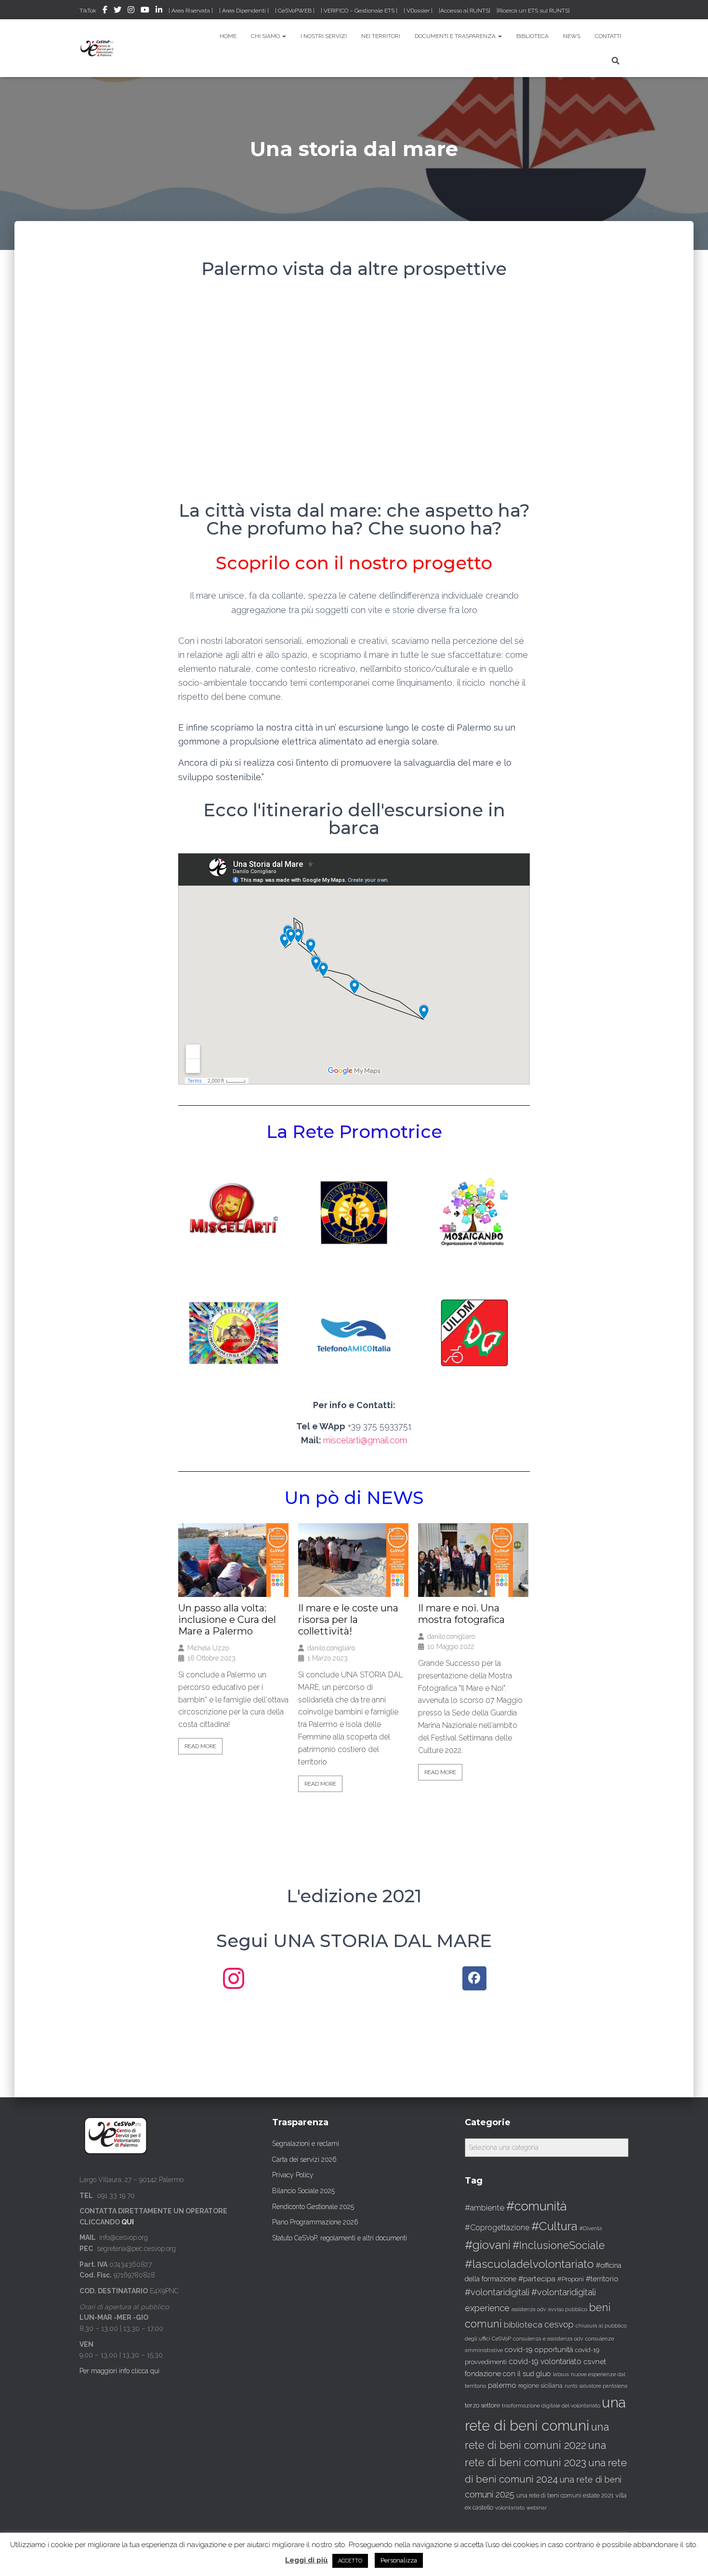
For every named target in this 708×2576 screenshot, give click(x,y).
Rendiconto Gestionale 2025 (313, 2207)
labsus (561, 2374)
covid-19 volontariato (545, 2361)
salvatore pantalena (603, 2386)
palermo (502, 2385)
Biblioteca (532, 36)
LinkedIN (159, 11)
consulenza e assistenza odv (548, 2339)
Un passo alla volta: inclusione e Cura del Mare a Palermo (227, 1620)
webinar (537, 2508)
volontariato (510, 2508)
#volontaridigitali (497, 2292)
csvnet (595, 2361)
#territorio (602, 2279)
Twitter (118, 11)
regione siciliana (540, 2386)
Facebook (105, 11)
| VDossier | (418, 11)
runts (571, 2386)
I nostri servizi (324, 36)
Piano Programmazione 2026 (315, 2222)
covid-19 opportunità (539, 2349)
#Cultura (554, 2226)
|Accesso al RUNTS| (465, 11)
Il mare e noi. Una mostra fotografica (461, 1614)
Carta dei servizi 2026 (304, 2159)
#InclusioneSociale (559, 2245)
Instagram (131, 11)
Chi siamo (266, 36)
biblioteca (523, 2325)
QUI (128, 2222)
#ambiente (485, 2208)
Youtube (145, 11)
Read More (200, 1746)
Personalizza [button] (399, 2560)
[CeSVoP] (98, 48)
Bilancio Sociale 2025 (303, 2191)
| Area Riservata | (191, 11)
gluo (544, 2373)
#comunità (537, 2206)
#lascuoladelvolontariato (529, 2264)
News (572, 36)
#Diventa (591, 2229)
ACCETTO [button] (350, 2561)
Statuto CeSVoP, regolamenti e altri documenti (340, 2238)
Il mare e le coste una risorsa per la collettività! (348, 1620)
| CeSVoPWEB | (295, 11)
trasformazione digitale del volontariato (551, 2406)
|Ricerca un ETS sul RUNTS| (533, 11)
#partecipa (537, 2279)
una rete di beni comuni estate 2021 (565, 2496)
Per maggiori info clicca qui (119, 2371)
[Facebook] (474, 1978)
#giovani (488, 2245)
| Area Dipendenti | (244, 11)
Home (228, 36)
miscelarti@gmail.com (365, 1440)
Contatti (608, 36)
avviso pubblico (568, 2309)
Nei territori (381, 36)
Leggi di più (307, 2560)
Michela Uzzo (208, 1648)
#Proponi (570, 2279)
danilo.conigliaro (331, 1648)
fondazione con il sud (499, 2373)
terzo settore (482, 2405)
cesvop (559, 2324)
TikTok (88, 11)
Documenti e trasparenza (456, 36)
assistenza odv (529, 2309)
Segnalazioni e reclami (306, 2144)
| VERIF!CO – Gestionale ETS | (359, 11)
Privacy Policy (293, 2175)
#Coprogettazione (497, 2228)
